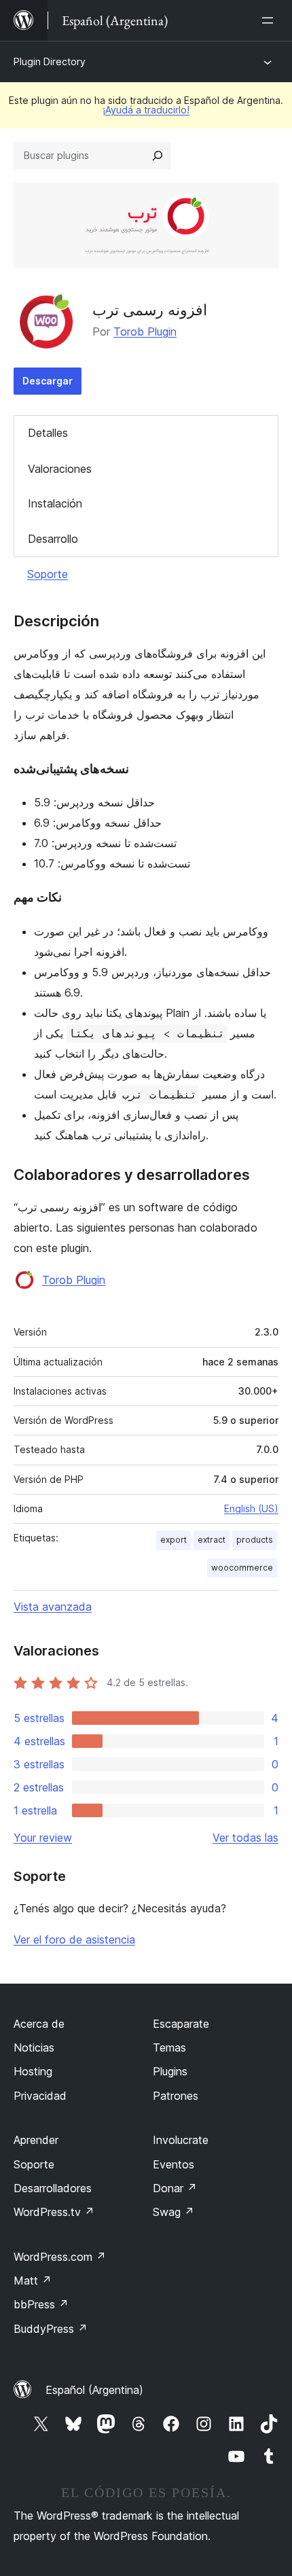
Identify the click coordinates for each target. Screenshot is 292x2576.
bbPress (41, 2304)
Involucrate (181, 2140)
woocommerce (242, 1568)
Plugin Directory (50, 61)
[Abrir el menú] (270, 20)
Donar (175, 2188)
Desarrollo (53, 539)
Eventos (174, 2164)
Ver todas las (245, 1838)
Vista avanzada (53, 1607)
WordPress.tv (54, 2212)
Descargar (48, 381)
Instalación (55, 503)
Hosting (33, 2071)
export (174, 1540)
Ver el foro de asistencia (74, 1939)
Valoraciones (60, 469)
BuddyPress (51, 2329)
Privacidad (40, 2096)
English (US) (251, 1508)
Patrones (176, 2096)
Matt (33, 2280)
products (255, 1540)
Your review (43, 1838)
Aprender (36, 2140)
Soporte (48, 574)
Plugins (170, 2071)
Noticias (34, 2047)
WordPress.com (60, 2257)
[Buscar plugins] (158, 156)
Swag (174, 2212)
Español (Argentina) (94, 2390)
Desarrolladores (53, 2188)
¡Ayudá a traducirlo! (146, 110)
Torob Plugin (145, 332)
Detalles (48, 433)
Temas (169, 2047)
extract (212, 1540)
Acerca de (39, 2024)
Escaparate (181, 2024)
